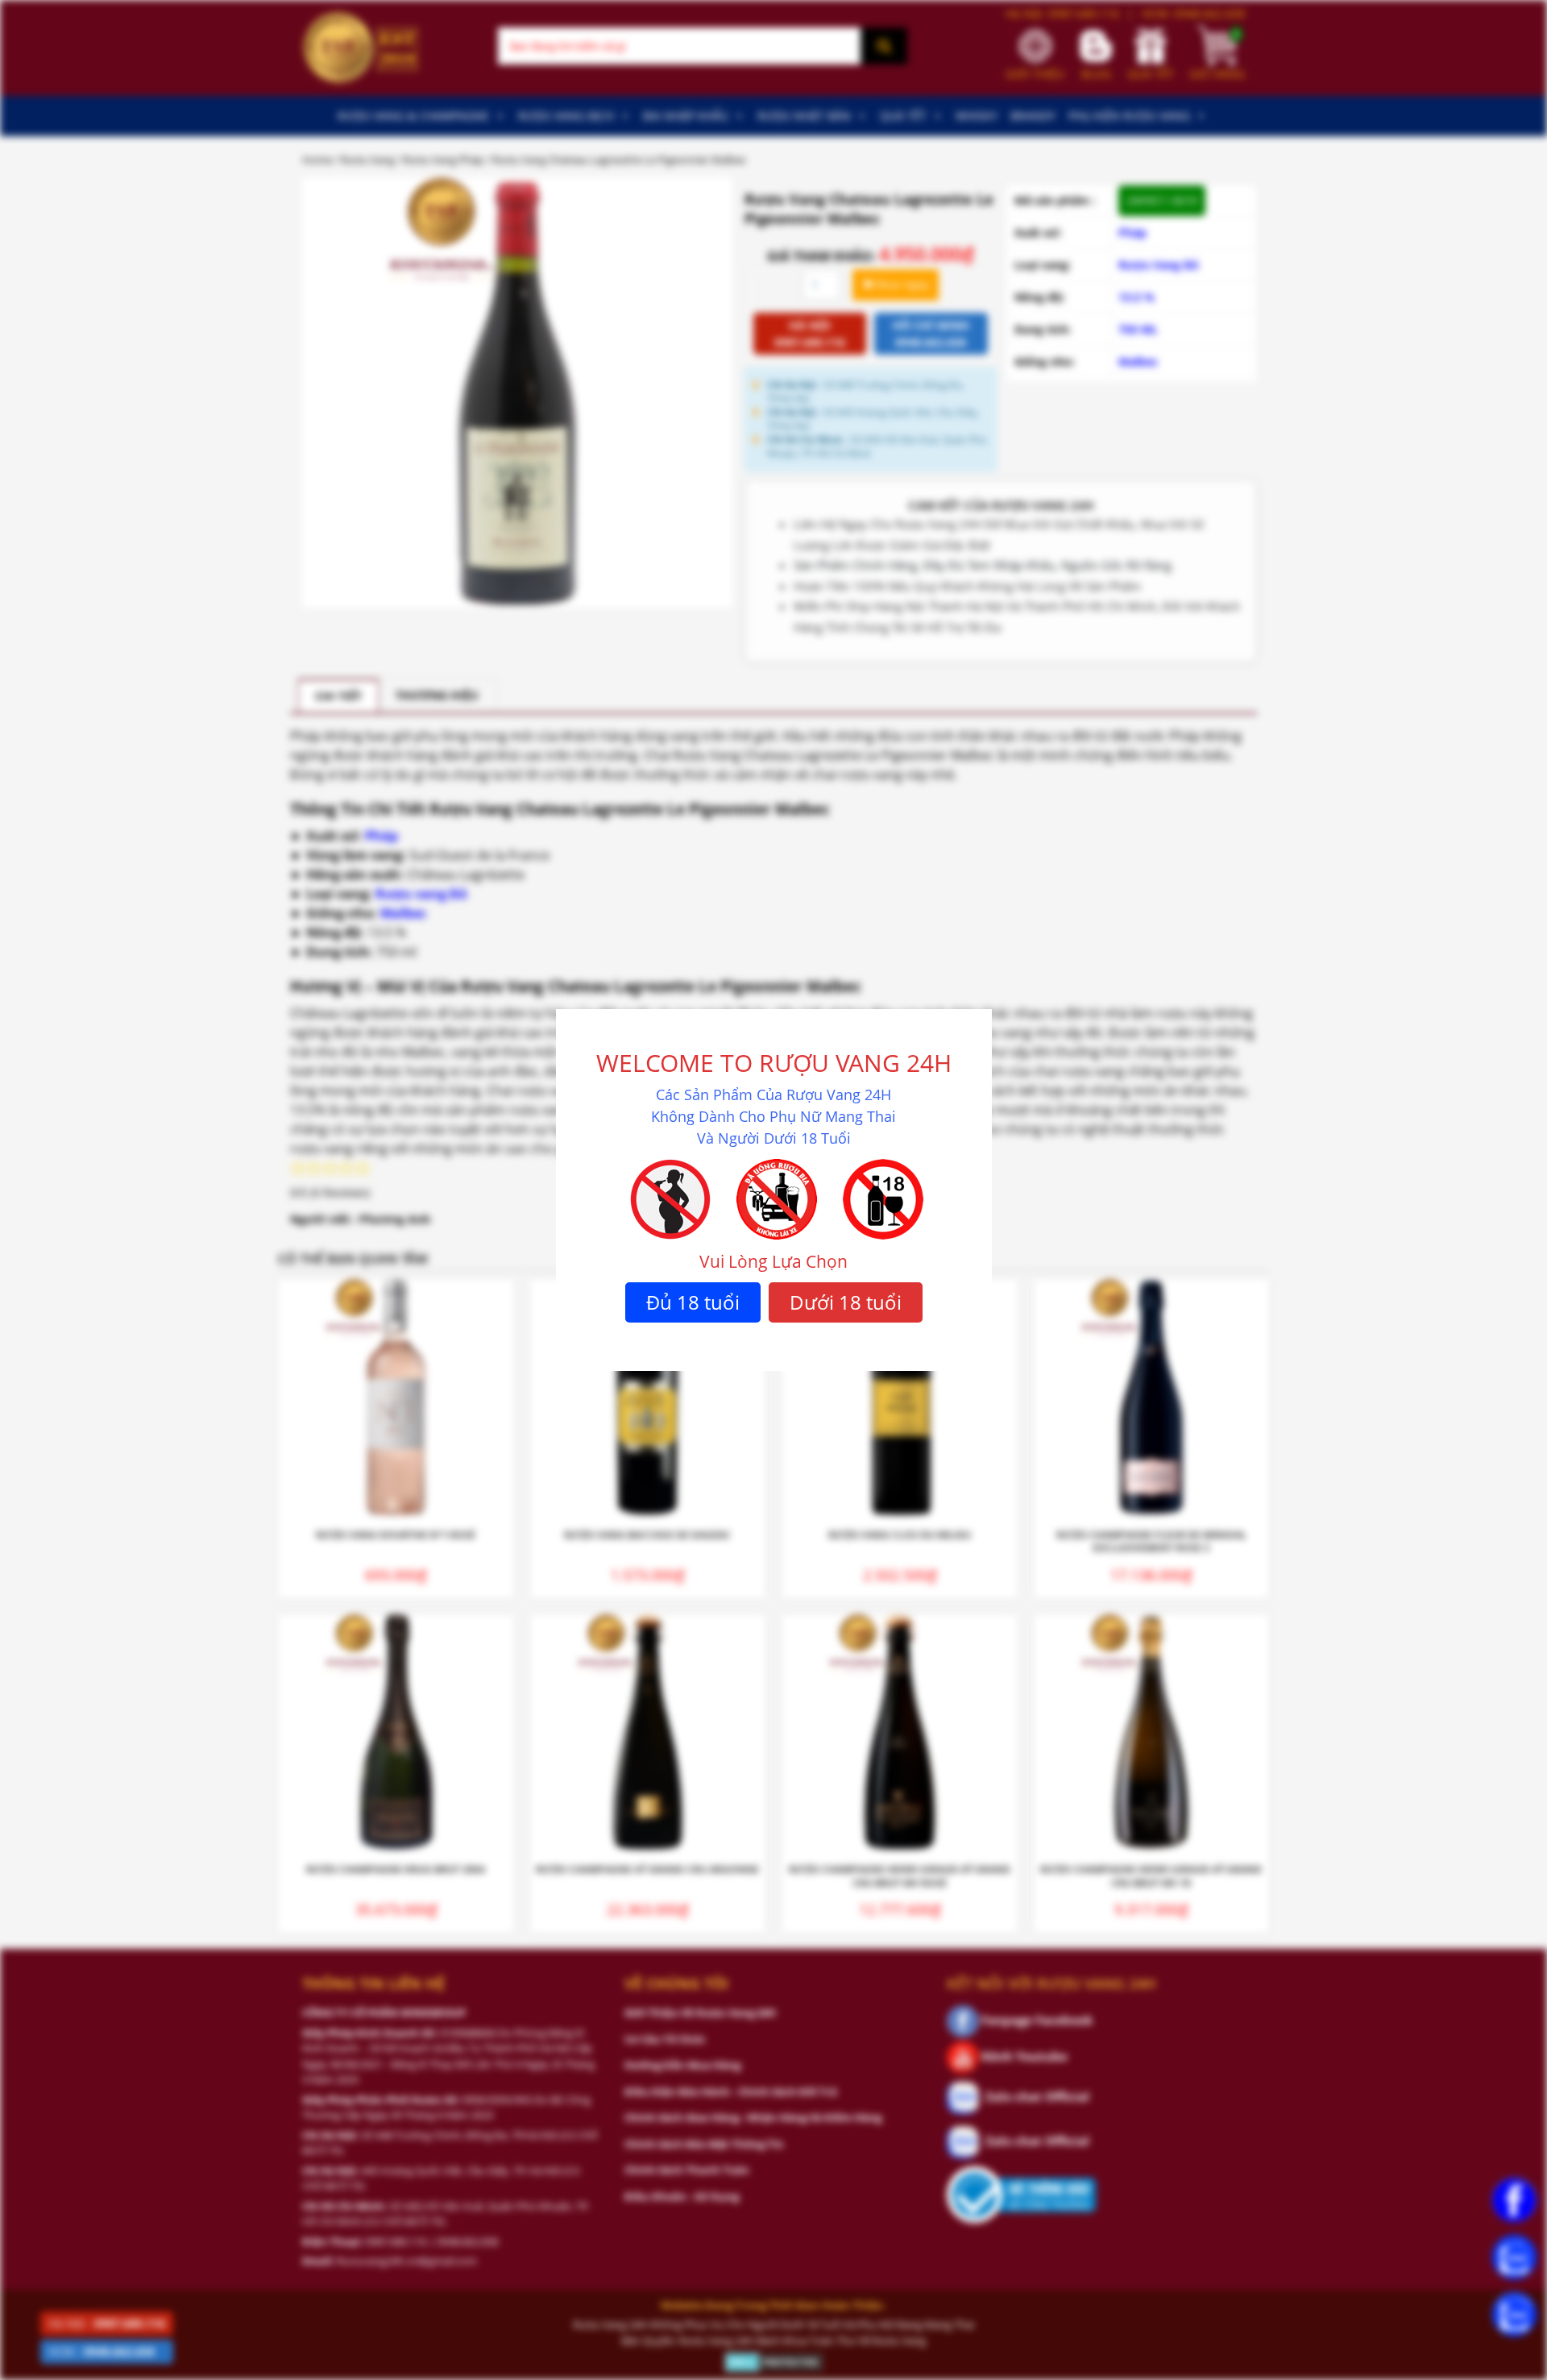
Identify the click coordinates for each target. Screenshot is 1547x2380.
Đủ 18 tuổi (693, 1302)
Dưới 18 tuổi (846, 1302)
